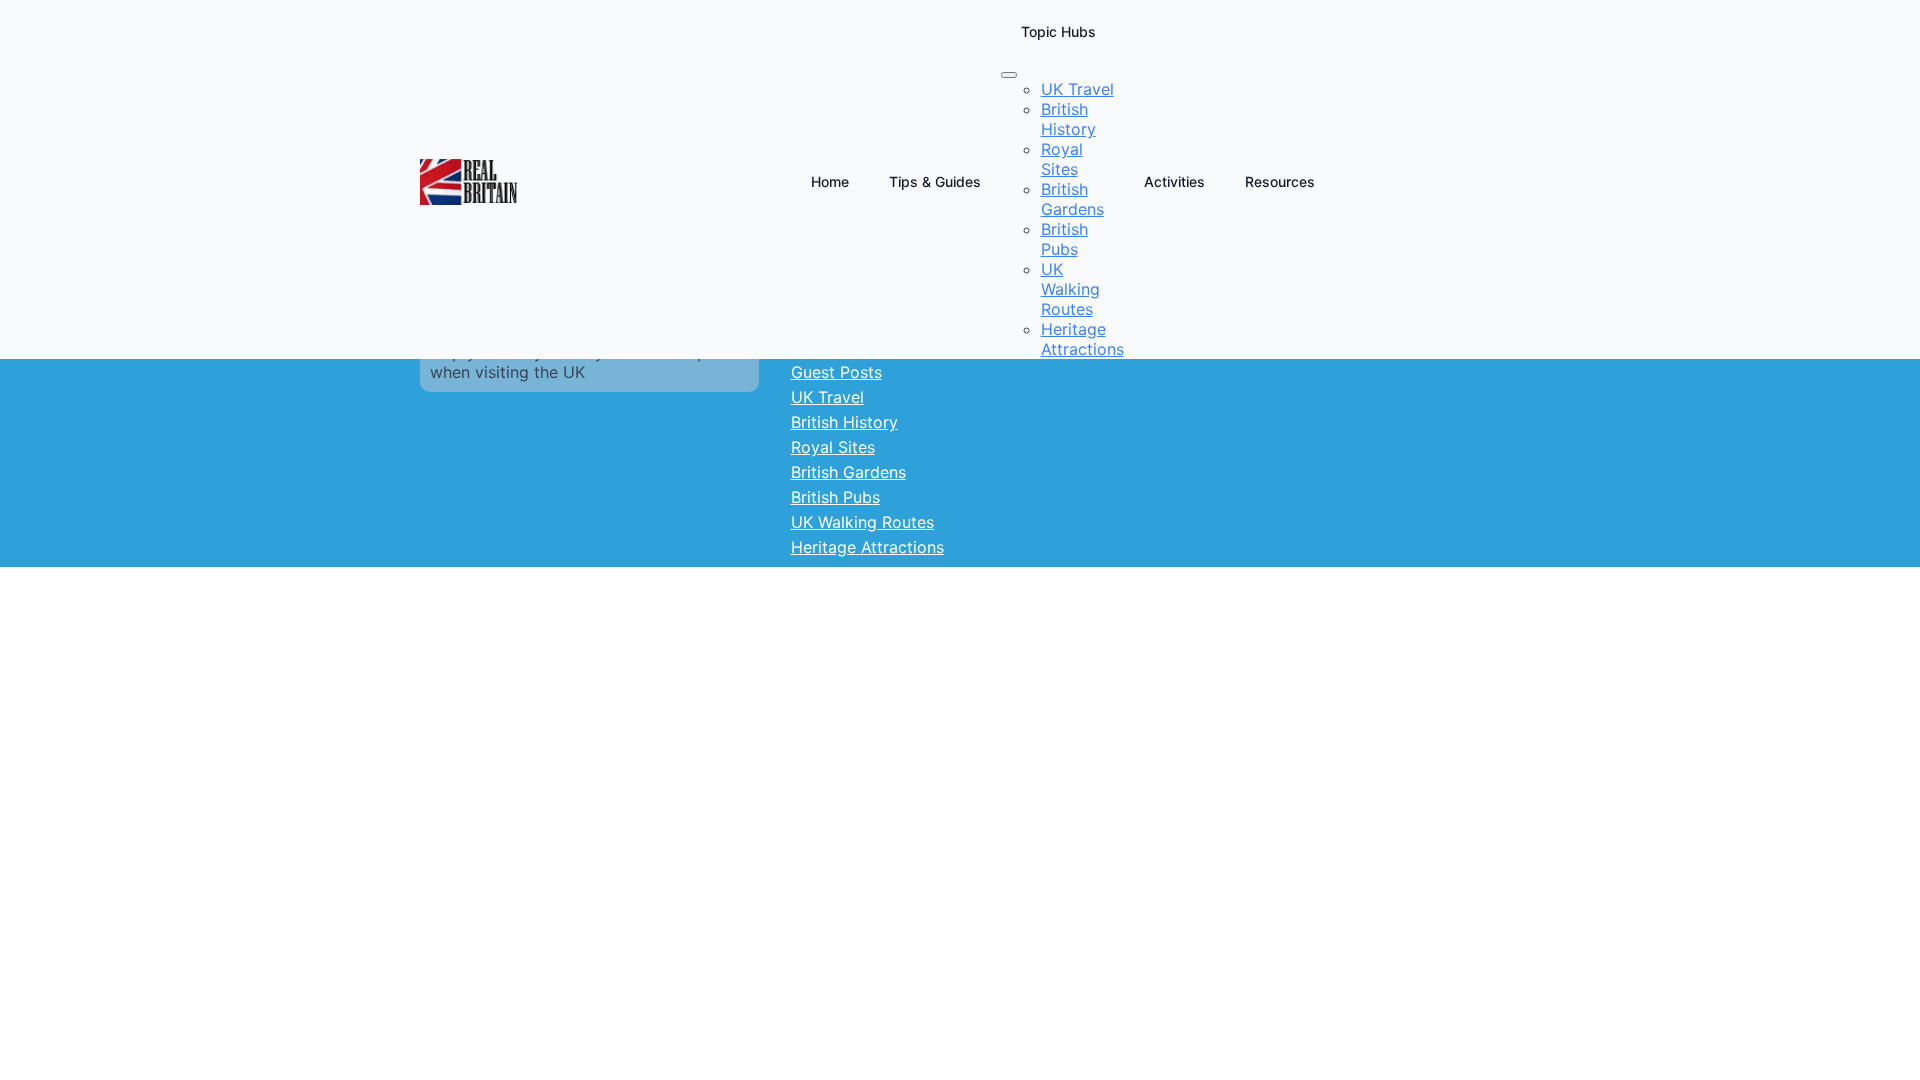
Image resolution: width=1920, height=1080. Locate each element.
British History (844, 422)
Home (830, 181)
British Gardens (848, 472)
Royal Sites (833, 447)
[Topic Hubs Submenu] (1009, 75)
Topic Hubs (1058, 31)
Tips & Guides (935, 181)
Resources (1280, 181)
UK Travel (827, 397)
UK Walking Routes (862, 522)
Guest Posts (836, 372)
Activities (1174, 181)
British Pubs (835, 497)
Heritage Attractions (867, 547)
